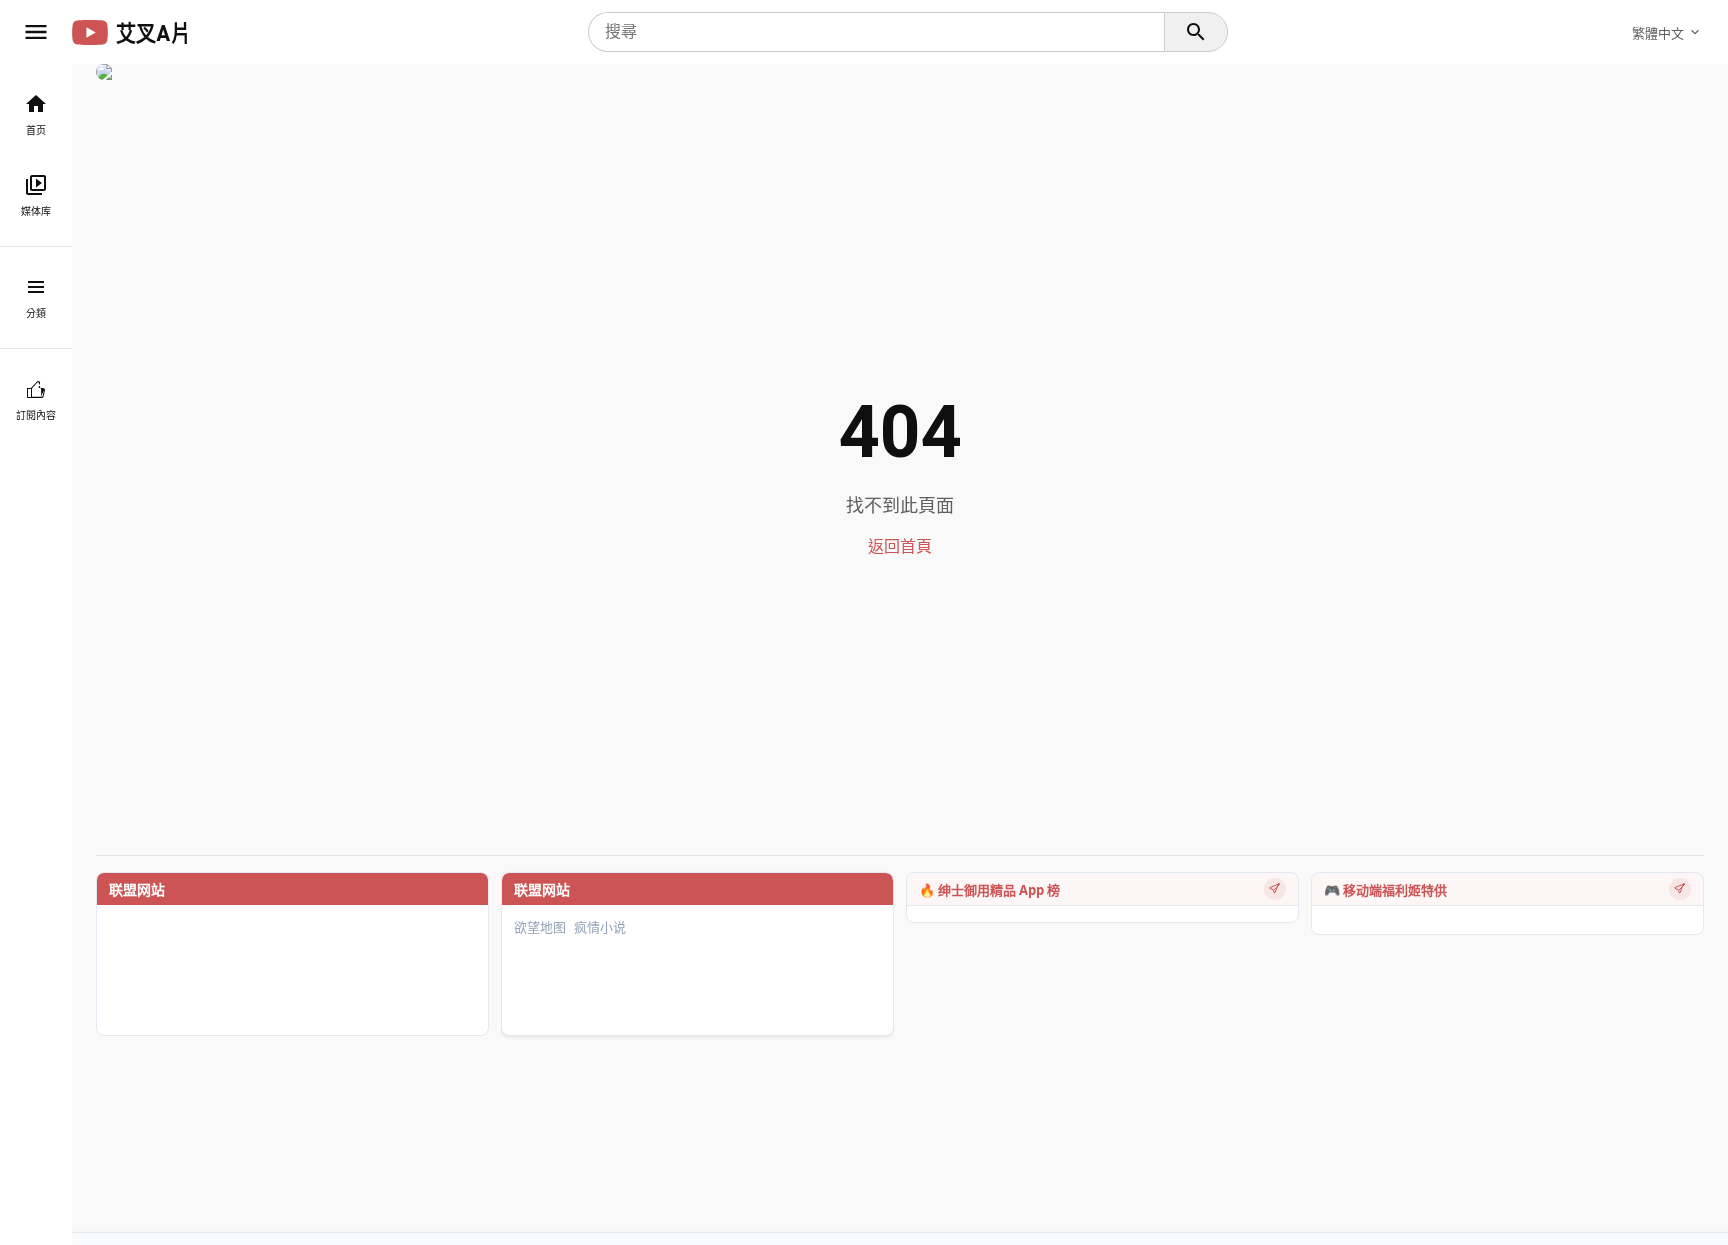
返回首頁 (900, 546)
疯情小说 (600, 927)
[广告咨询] (1275, 889)
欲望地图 (540, 927)
